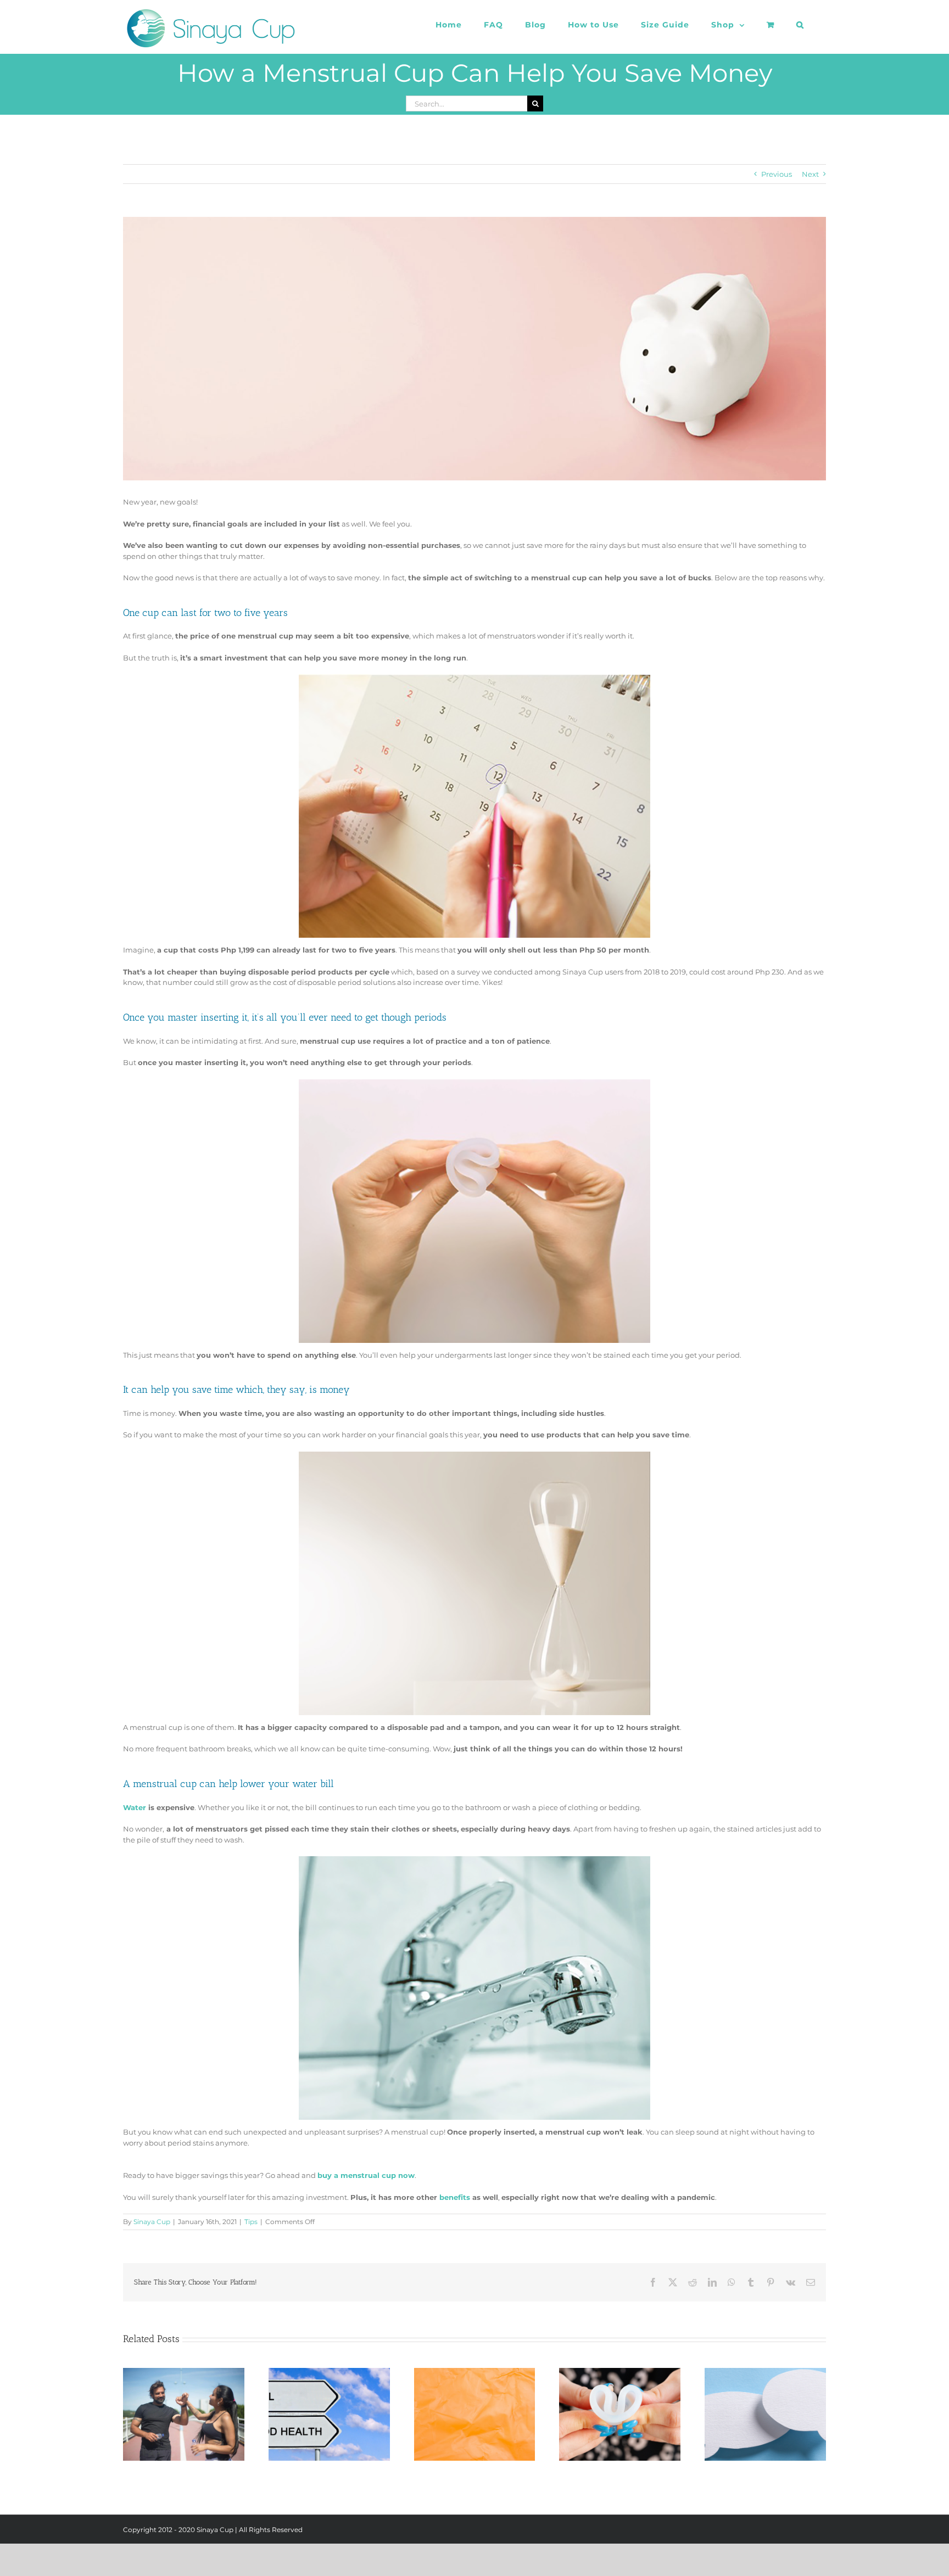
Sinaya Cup (152, 2222)
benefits (455, 2197)
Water (135, 1807)
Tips (251, 2222)
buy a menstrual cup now (366, 2175)
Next (810, 174)
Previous (777, 174)
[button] (800, 25)
